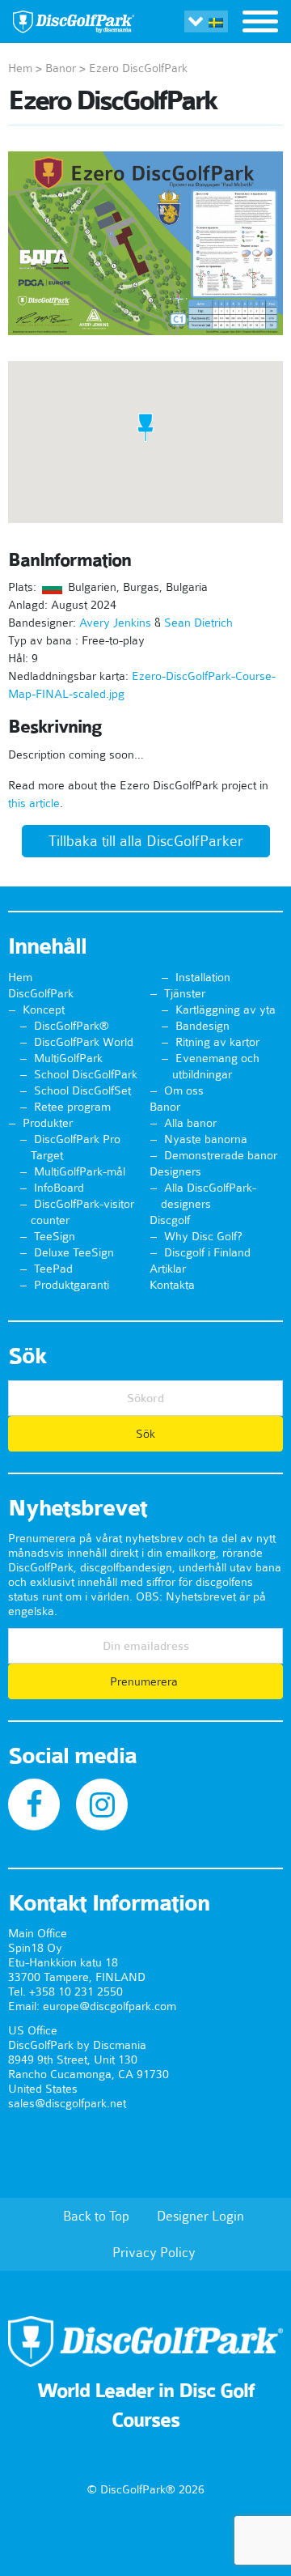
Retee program (72, 1107)
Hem (20, 68)
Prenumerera (145, 1681)
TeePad (53, 1269)
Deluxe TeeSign (74, 1252)
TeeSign (55, 1236)
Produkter (48, 1123)
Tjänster (185, 993)
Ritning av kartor (217, 1042)
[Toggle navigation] (260, 23)
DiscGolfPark (41, 993)
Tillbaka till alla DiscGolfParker (146, 841)
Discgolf (170, 1220)
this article (34, 803)
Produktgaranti (72, 1285)
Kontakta (172, 1285)
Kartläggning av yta (226, 1010)
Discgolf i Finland (207, 1252)
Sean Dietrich (198, 623)
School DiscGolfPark (86, 1074)
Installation (203, 977)
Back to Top (96, 2216)
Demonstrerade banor (221, 1155)
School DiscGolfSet (82, 1090)
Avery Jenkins (115, 623)
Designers (175, 1171)
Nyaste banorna (206, 1139)
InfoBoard (59, 1188)
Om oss (184, 1090)
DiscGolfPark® (72, 1026)
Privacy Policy (154, 2252)
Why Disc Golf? (203, 1236)
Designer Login (200, 2216)
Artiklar (168, 1269)
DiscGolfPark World (84, 1042)
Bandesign (202, 1026)
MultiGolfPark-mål (80, 1171)
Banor (61, 68)
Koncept (44, 1010)
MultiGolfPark (68, 1058)
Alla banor (190, 1123)
